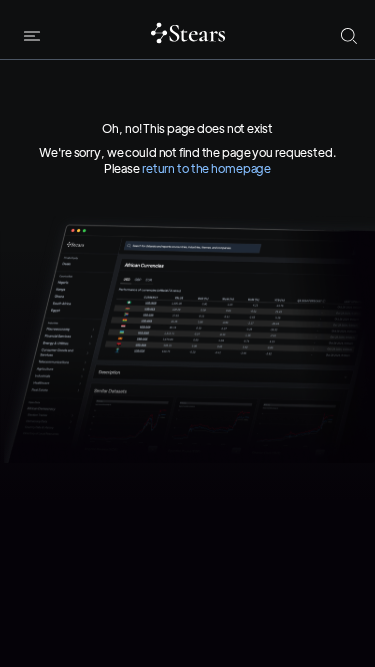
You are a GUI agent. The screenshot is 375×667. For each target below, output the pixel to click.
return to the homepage (206, 168)
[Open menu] (32, 36)
